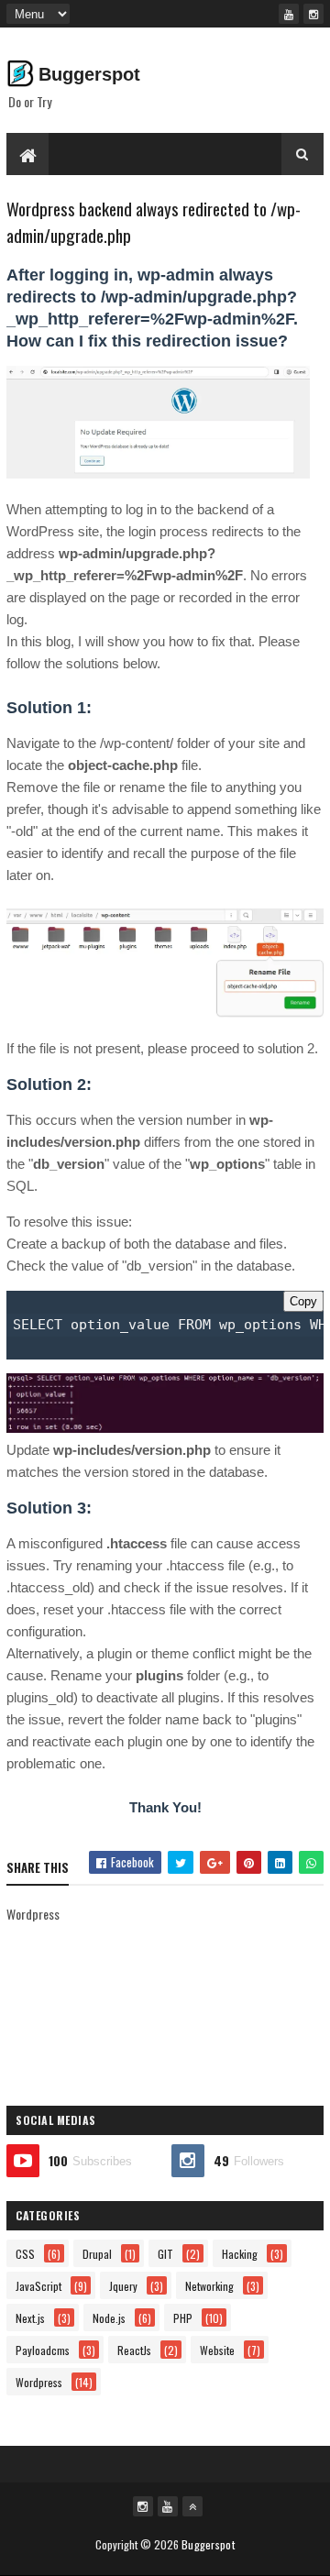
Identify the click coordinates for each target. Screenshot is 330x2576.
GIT (165, 2254)
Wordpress (39, 2382)
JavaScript (38, 2286)
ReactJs (134, 2350)
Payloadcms (43, 2350)
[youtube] (289, 14)
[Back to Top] (192, 2506)
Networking (209, 2286)
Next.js (30, 2318)
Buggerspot (89, 74)
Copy (303, 1301)
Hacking (240, 2254)
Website (217, 2350)
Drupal (97, 2254)
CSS (25, 2254)
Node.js (109, 2318)
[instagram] (313, 14)
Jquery (123, 2286)
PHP (183, 2318)
